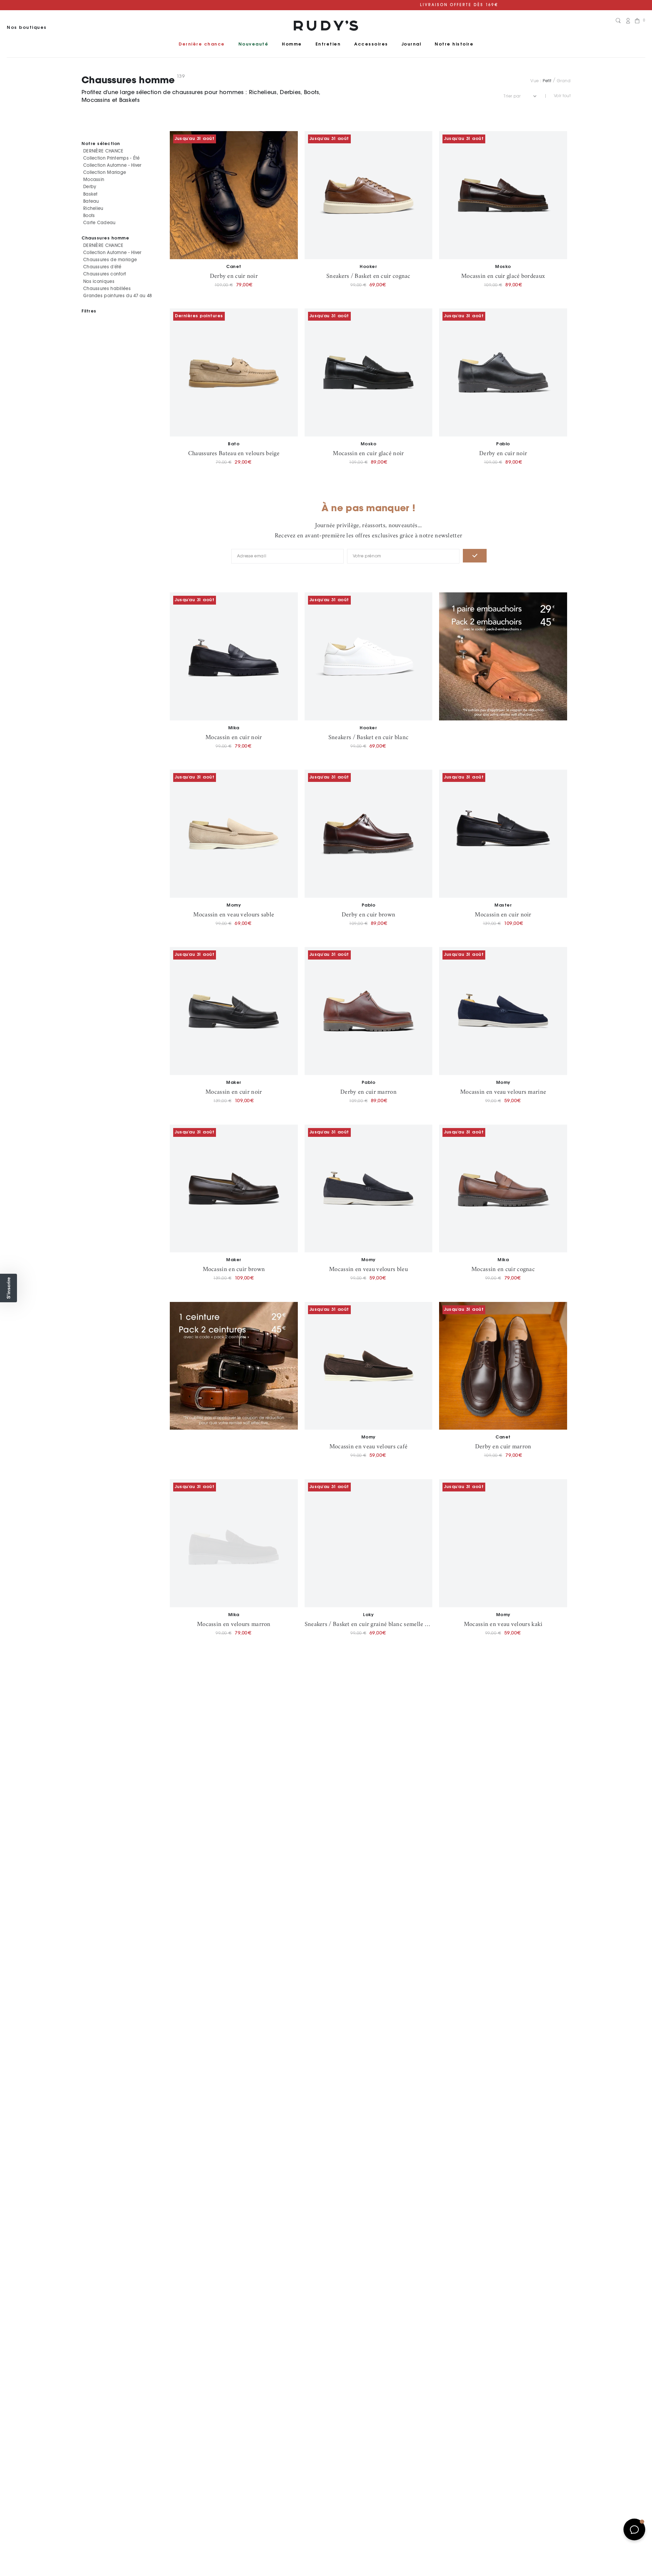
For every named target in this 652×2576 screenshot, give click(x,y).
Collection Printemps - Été (112, 158)
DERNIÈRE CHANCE (103, 151)
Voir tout (562, 96)
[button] (8, 1288)
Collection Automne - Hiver (112, 165)
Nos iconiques (99, 281)
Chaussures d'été (102, 267)
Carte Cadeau (99, 223)
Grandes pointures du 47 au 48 (118, 296)
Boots (89, 216)
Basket (90, 194)
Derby (90, 187)
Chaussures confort (105, 274)
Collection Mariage (105, 172)
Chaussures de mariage (110, 260)
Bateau (91, 201)
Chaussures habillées (107, 289)
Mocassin (94, 180)
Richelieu (93, 208)
